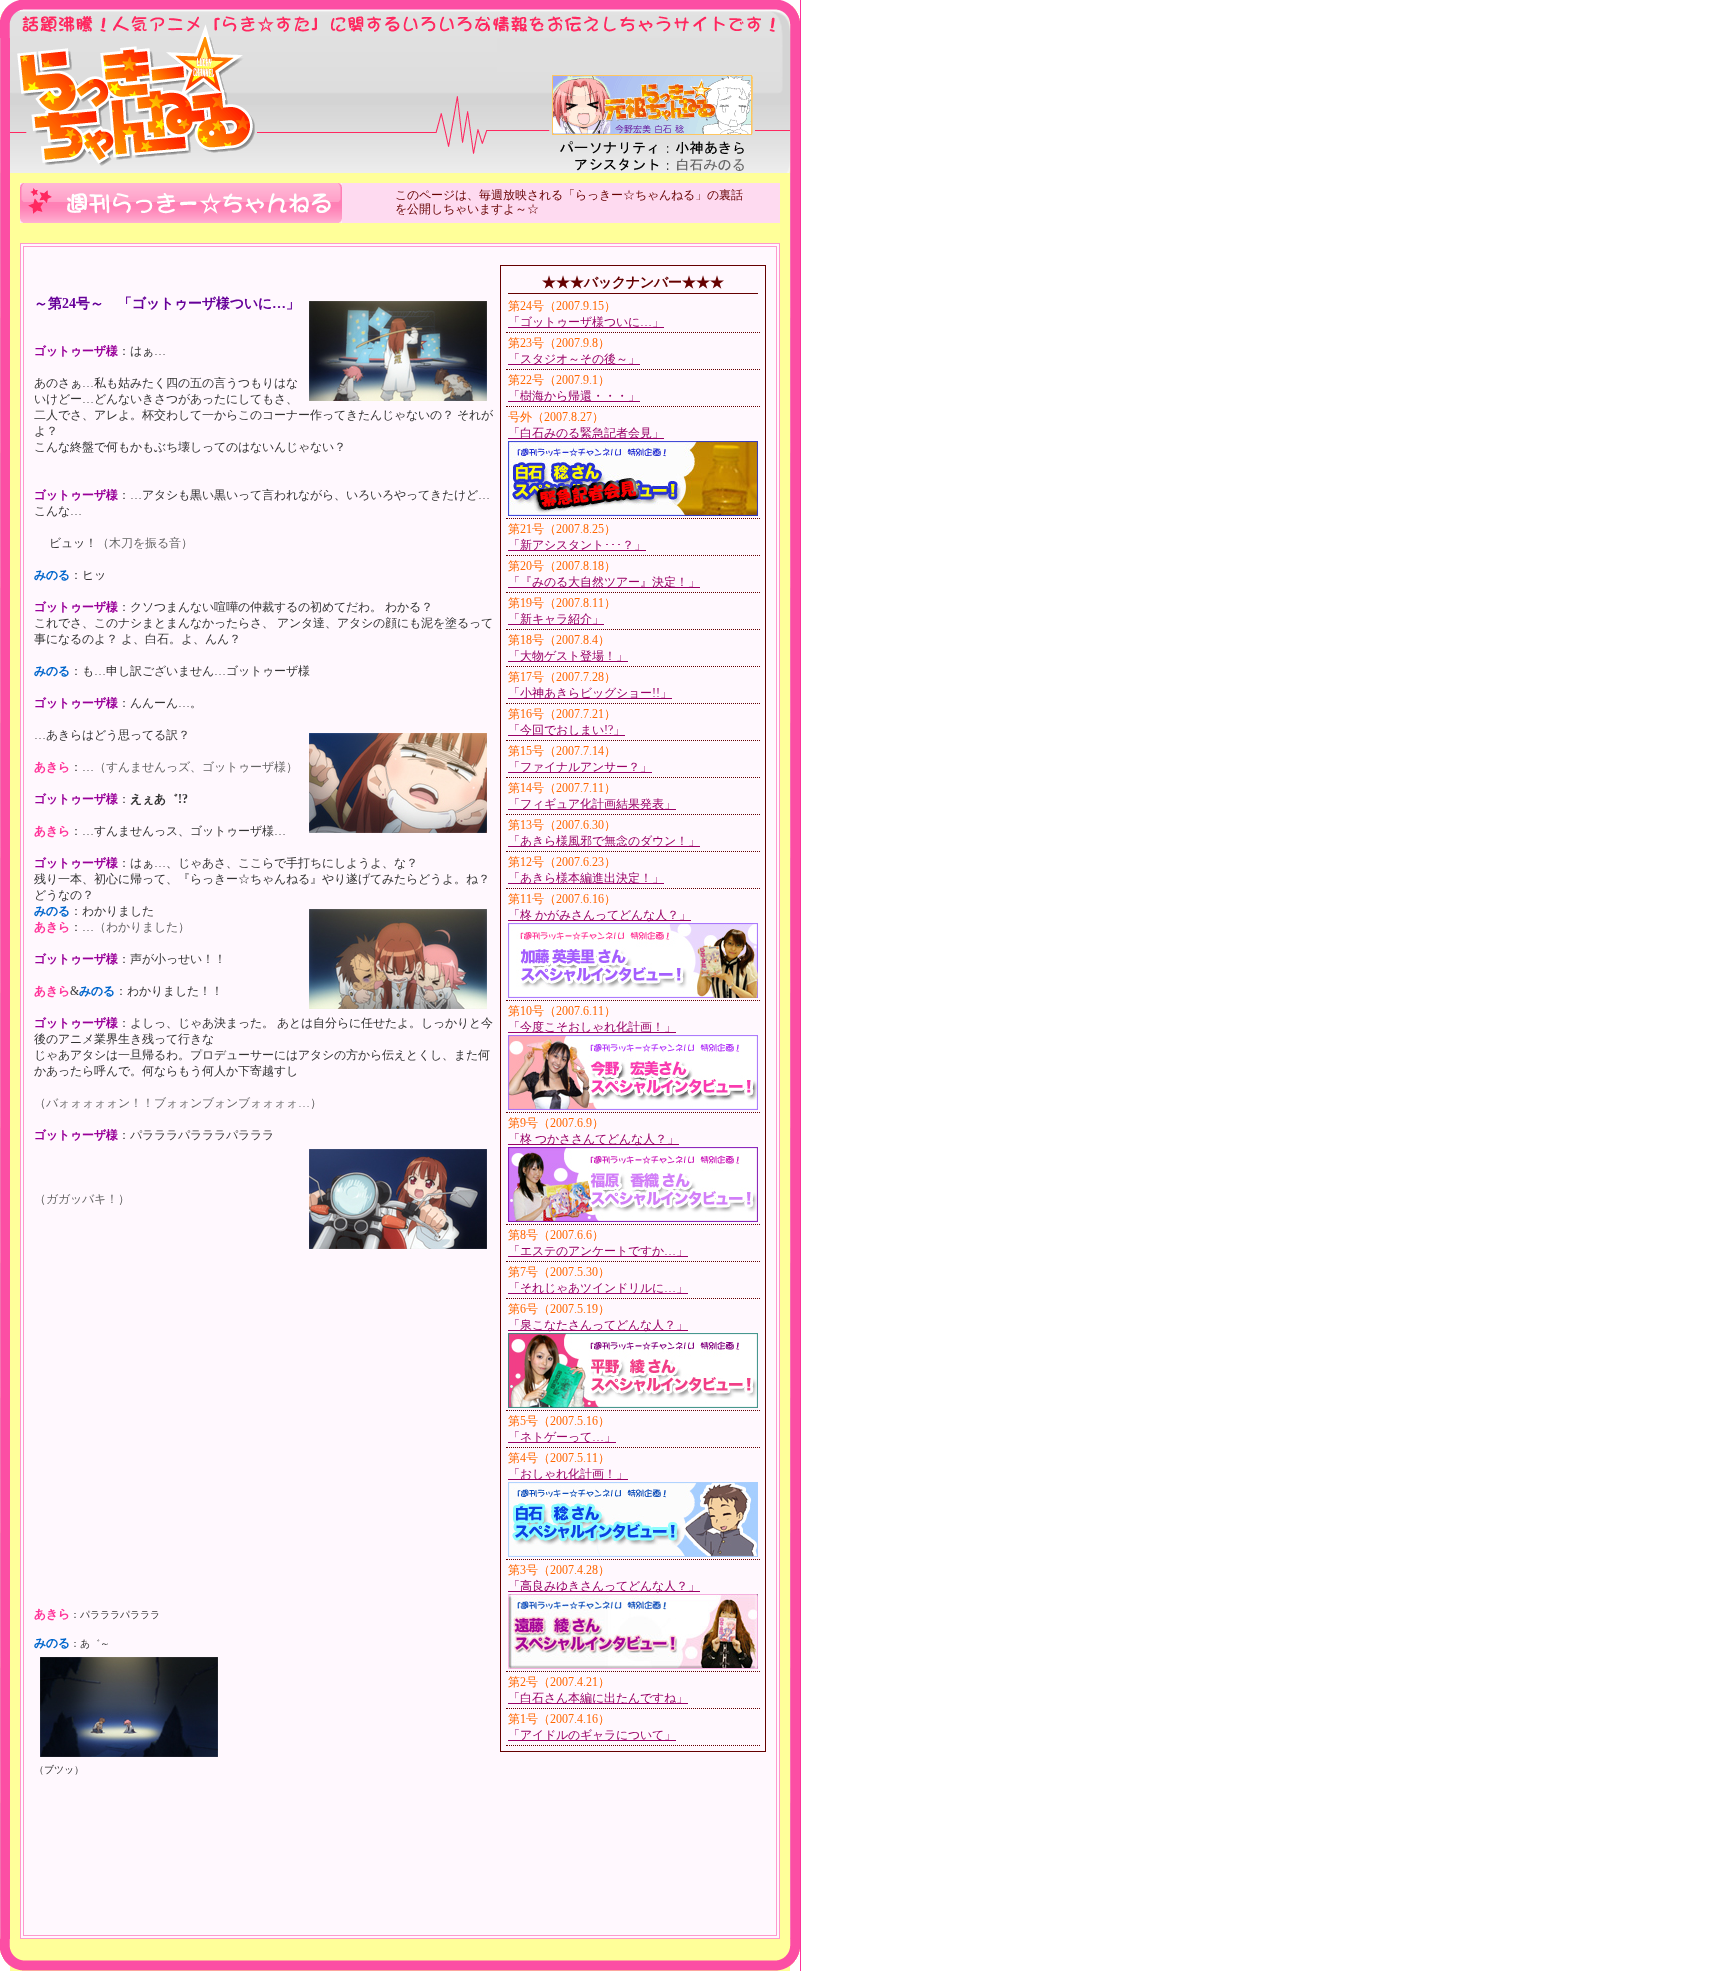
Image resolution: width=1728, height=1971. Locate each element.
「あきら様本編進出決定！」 (586, 878)
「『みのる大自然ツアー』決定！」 (604, 582)
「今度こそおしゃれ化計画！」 (592, 1027)
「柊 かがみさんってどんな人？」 (599, 915)
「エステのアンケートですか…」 (598, 1251)
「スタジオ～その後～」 (574, 359)
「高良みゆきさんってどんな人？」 (604, 1586)
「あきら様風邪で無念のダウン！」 (604, 841)
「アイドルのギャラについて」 (592, 1735)
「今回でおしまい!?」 (566, 730)
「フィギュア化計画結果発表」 (592, 804)
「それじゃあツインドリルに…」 (598, 1288)
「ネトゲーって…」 (562, 1437)
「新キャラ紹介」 (556, 619)
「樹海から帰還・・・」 (574, 396)
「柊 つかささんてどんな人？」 (593, 1139)
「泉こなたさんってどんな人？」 (598, 1325)
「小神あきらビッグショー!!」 (590, 693)
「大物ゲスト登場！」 (568, 656)
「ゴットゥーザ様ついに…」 (586, 322)
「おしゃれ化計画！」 (568, 1474)
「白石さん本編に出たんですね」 (598, 1698)
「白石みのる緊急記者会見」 (586, 433)
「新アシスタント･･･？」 (577, 545)
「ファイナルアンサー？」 (580, 767)
